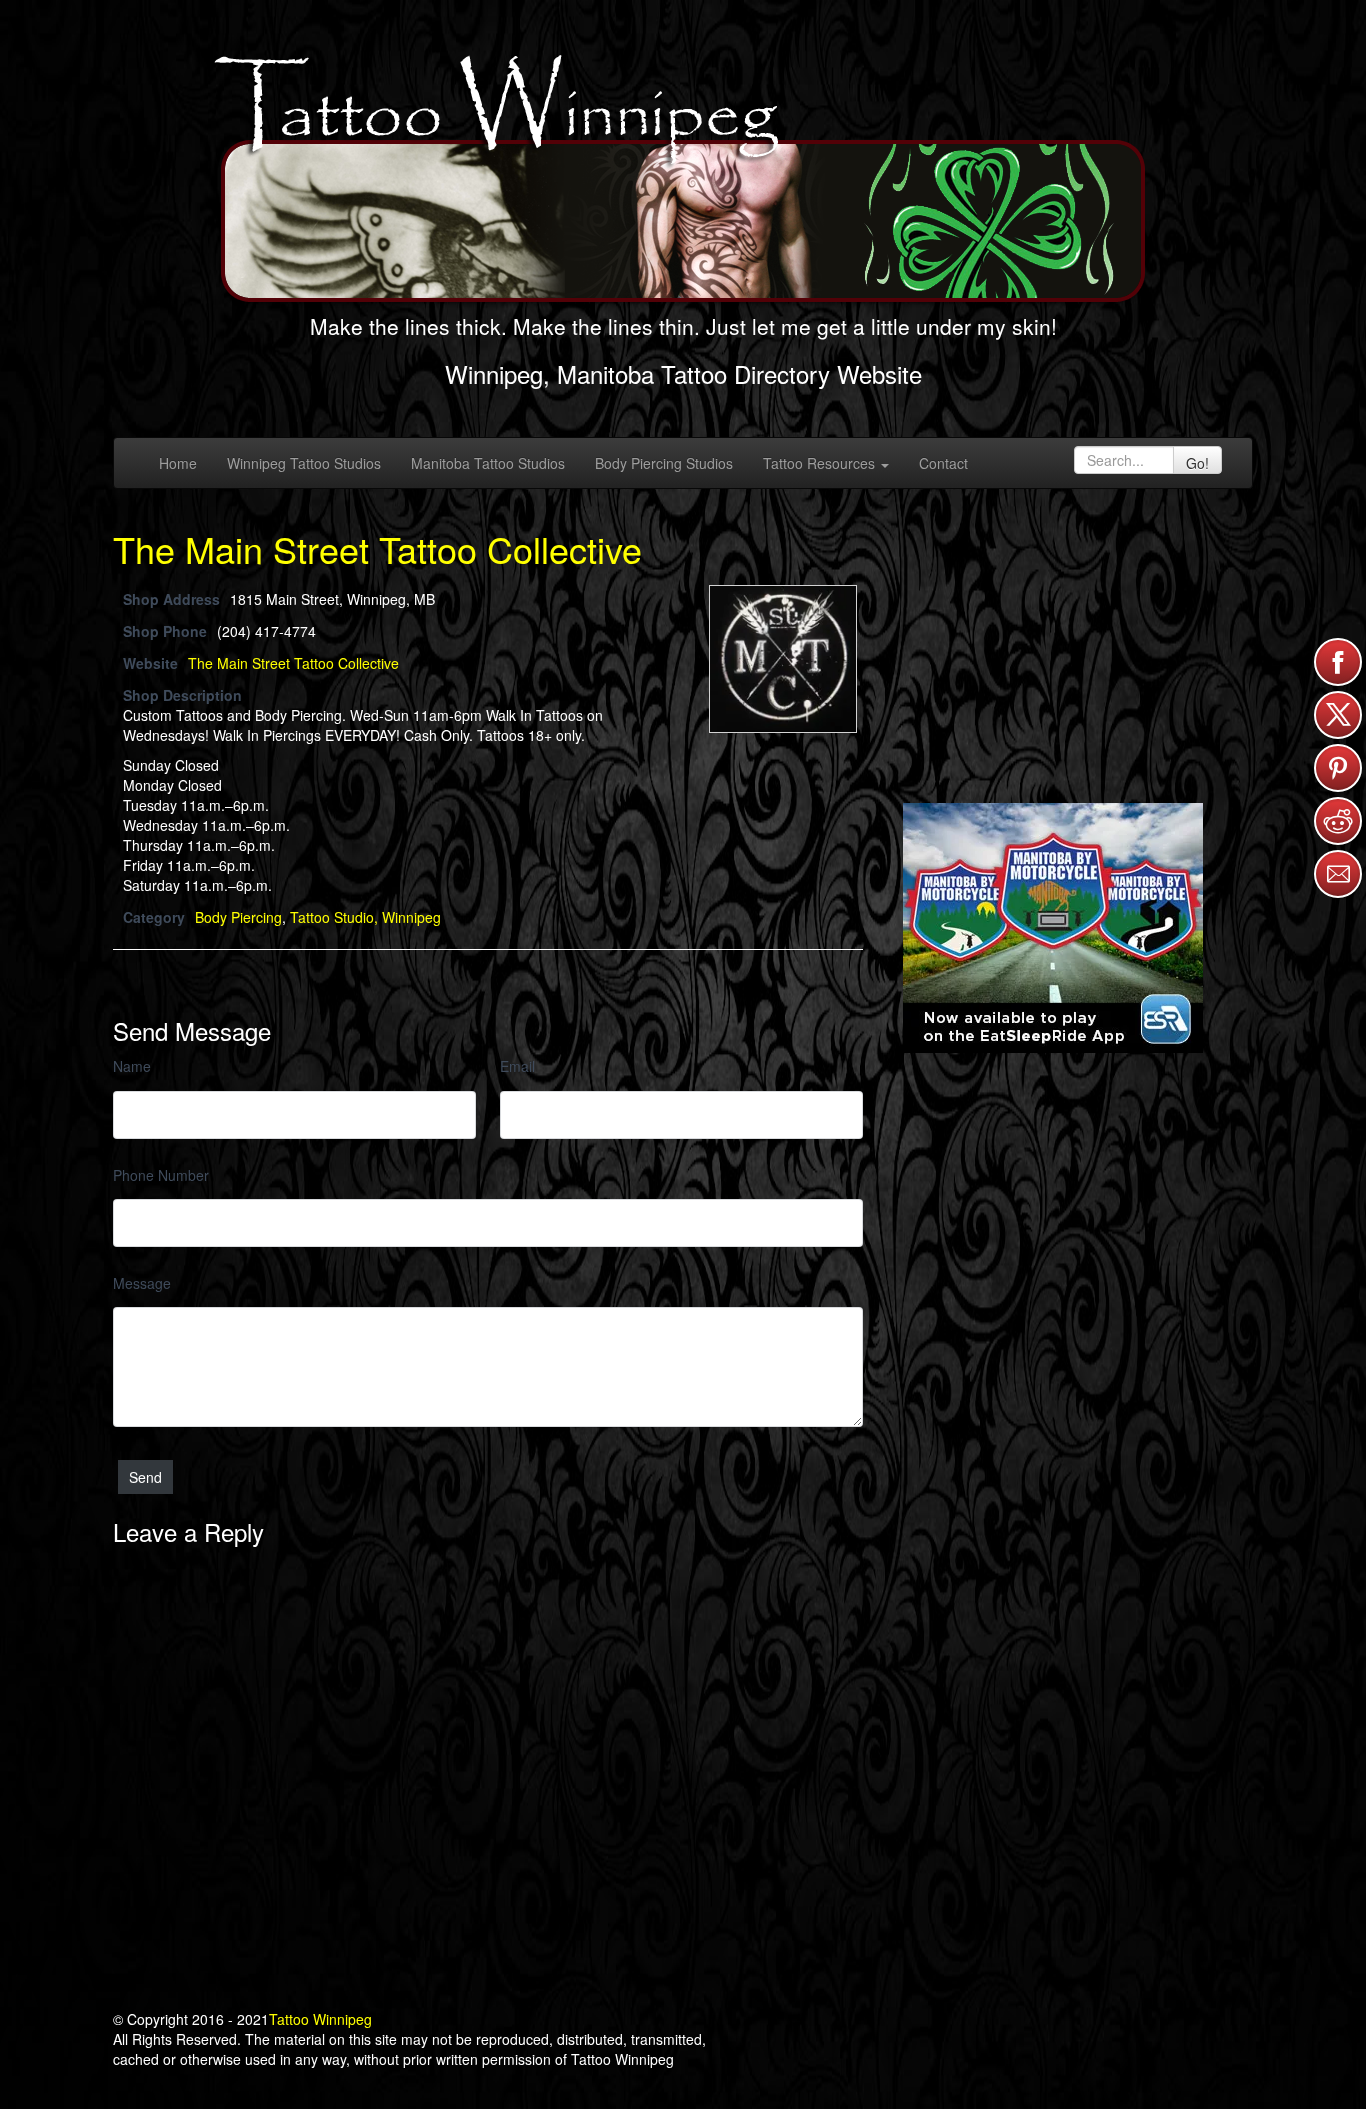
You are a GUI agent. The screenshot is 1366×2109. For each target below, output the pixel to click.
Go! (1197, 463)
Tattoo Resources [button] (821, 463)
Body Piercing (238, 917)
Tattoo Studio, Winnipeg (365, 917)
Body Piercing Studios (664, 463)
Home (178, 463)
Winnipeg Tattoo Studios (304, 463)
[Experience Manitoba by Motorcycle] (1053, 926)
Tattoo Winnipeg (320, 2019)
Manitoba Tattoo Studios (488, 463)
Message (142, 1283)
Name (132, 1066)
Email (517, 1066)
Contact (943, 463)
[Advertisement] (1053, 644)
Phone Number (161, 1175)
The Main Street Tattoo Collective (377, 548)
